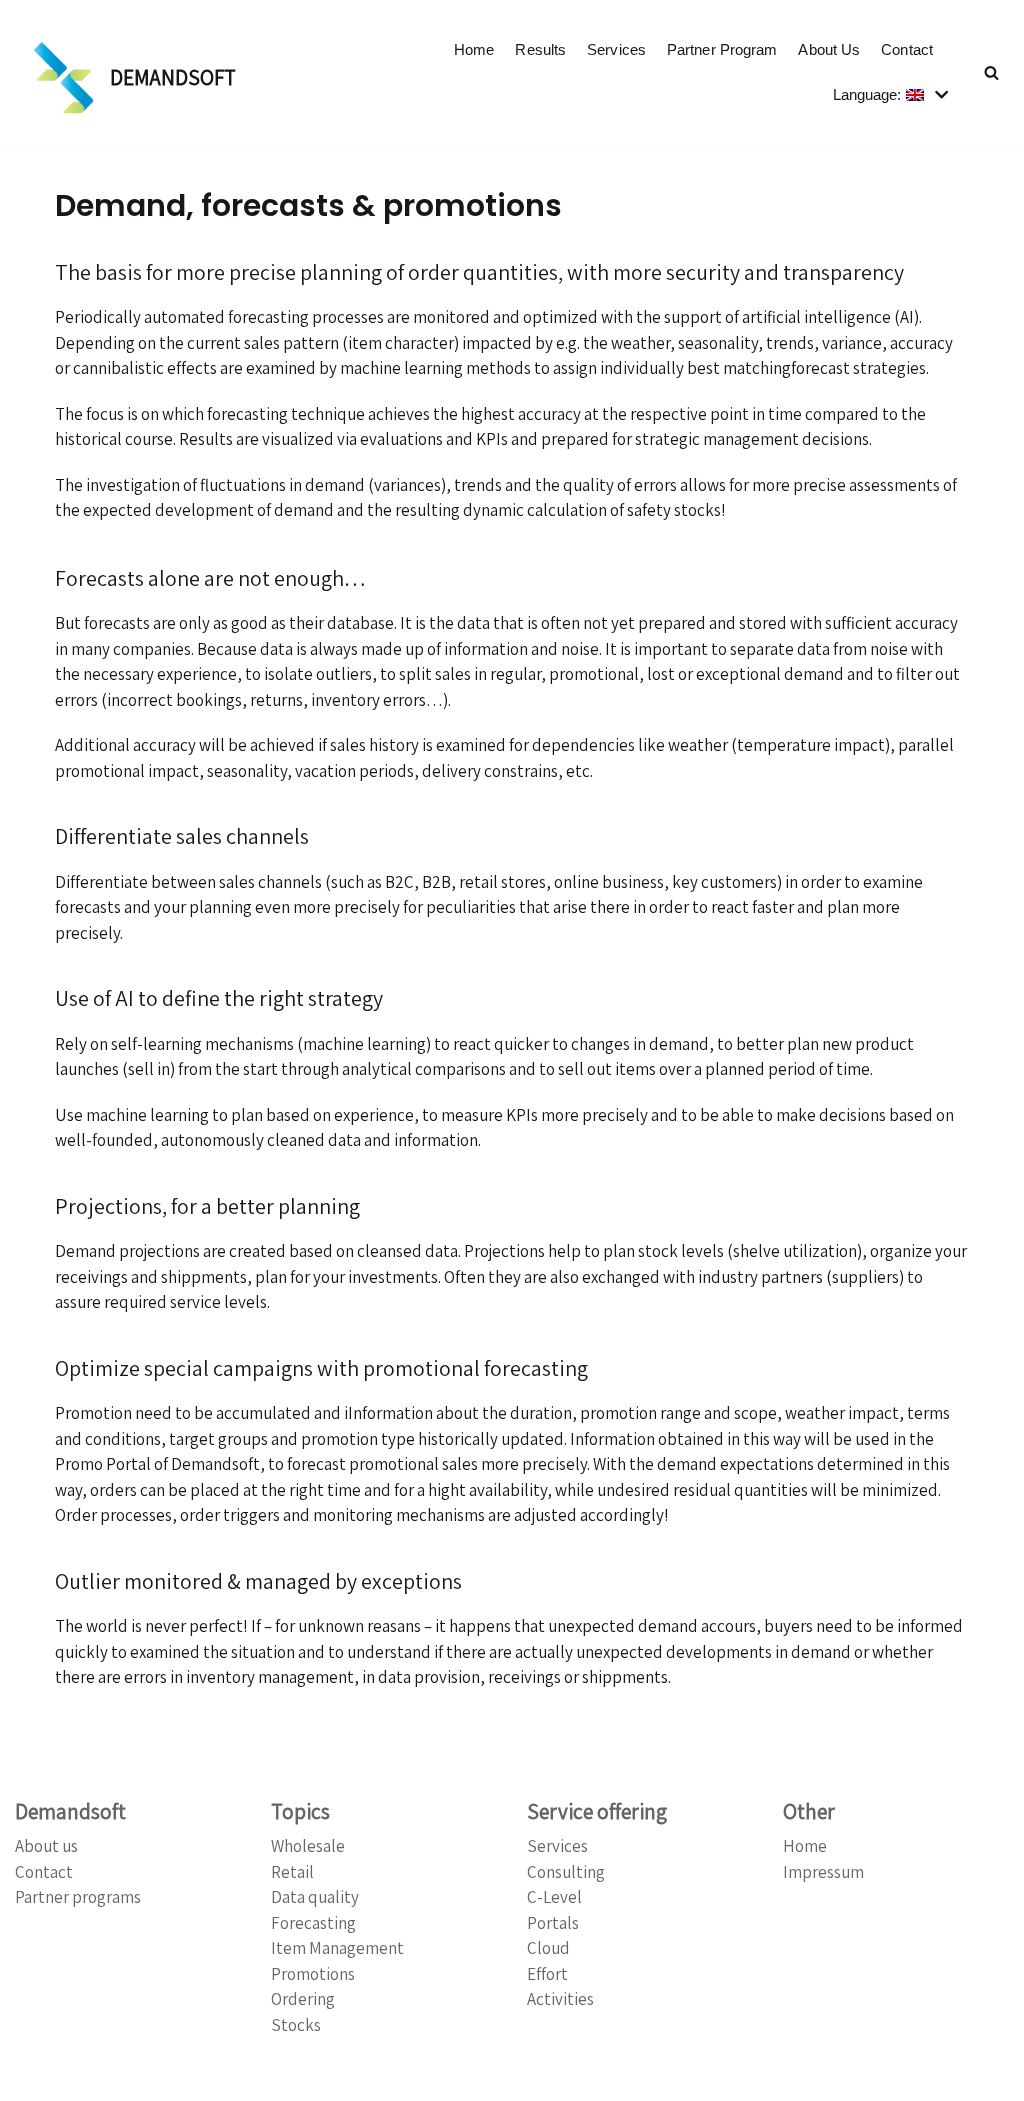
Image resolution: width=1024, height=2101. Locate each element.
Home (474, 49)
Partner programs (78, 1897)
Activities (560, 1999)
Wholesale (308, 1846)
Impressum (823, 1872)
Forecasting (313, 1923)
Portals (553, 1923)
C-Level (554, 1897)
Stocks (296, 2025)
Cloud (548, 1948)
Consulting (566, 1872)
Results (540, 49)
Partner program (722, 49)
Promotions (313, 1974)
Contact (907, 49)
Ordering (303, 1999)
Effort (547, 1974)
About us (829, 49)
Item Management (337, 1948)
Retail (292, 1872)
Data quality (315, 1897)
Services (616, 49)
